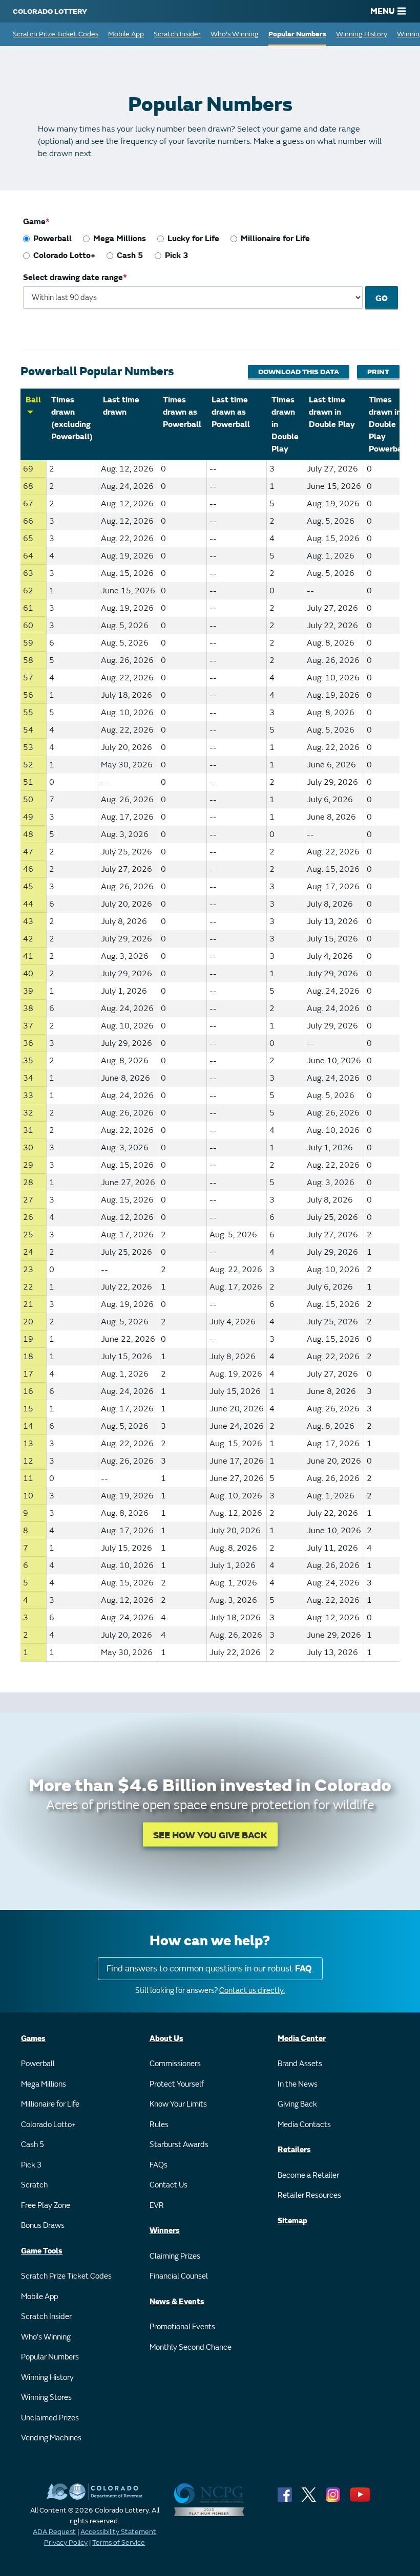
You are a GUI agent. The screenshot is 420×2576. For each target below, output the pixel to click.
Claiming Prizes (175, 2256)
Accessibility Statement (118, 2532)
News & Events (177, 2302)
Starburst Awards (179, 2145)
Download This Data (299, 372)
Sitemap (292, 2221)
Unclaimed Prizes (50, 2418)
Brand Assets (300, 2064)
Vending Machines (51, 2438)
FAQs (159, 2165)
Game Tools (42, 2251)
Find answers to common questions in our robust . (210, 1969)
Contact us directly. (252, 1991)
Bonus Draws (43, 2226)
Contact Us (169, 2185)
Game (34, 222)
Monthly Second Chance (191, 2347)
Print (378, 372)
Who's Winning (235, 34)
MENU (383, 11)
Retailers (294, 2150)
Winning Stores (46, 2398)
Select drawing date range (73, 277)
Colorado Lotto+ (64, 255)
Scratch (34, 2185)
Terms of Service (119, 2542)
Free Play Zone (46, 2206)
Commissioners (175, 2064)
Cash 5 (130, 255)
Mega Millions (120, 239)
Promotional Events (182, 2327)
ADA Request (54, 2532)
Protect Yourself (177, 2084)
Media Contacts (304, 2125)
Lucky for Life (193, 239)
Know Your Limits (178, 2104)
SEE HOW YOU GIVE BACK (210, 1836)
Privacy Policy (66, 2542)
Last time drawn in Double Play (332, 412)
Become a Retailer (308, 2175)
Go (382, 298)
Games (33, 2039)
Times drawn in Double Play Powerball (388, 424)
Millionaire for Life (275, 239)
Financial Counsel (179, 2276)
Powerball (52, 239)
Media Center (302, 2039)
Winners (165, 2231)
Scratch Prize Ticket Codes (56, 34)
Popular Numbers (297, 34)
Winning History (362, 34)
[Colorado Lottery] (50, 11)
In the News (298, 2084)
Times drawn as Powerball (182, 412)
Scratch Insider (177, 34)
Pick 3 (177, 255)
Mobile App (126, 34)
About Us (166, 2039)
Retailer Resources (309, 2195)
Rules (159, 2125)
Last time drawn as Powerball (231, 412)
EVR (157, 2206)
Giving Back (297, 2104)
